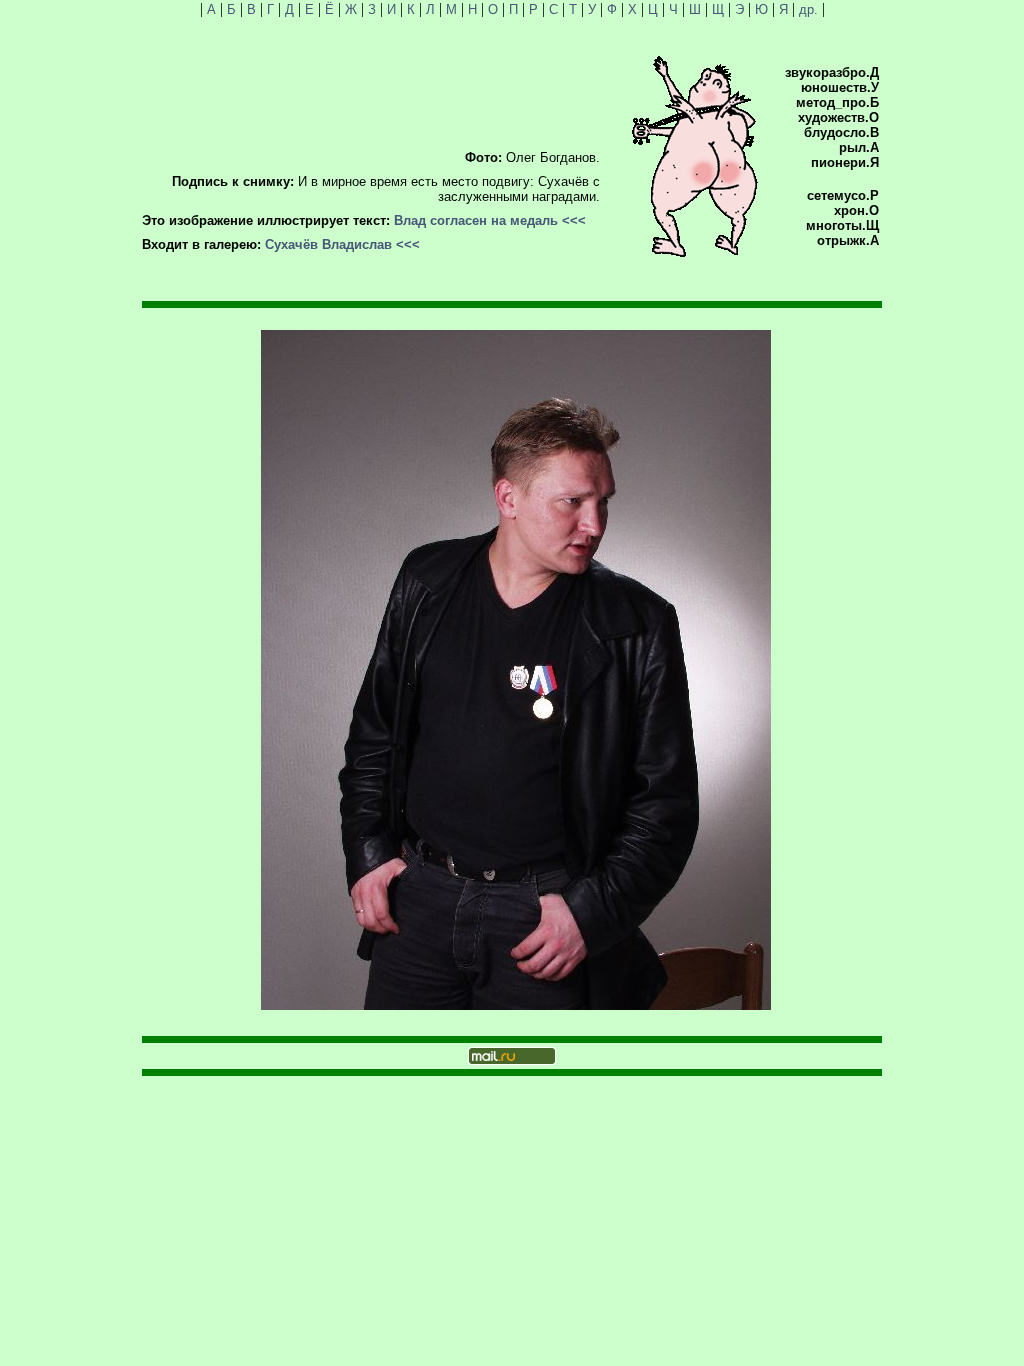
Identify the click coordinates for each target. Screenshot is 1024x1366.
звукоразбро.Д (832, 72)
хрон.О (856, 210)
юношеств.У (840, 87)
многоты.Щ (842, 225)
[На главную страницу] (695, 252)
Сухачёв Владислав (328, 244)
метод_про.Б (837, 102)
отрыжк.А (848, 240)
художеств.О (838, 117)
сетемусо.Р (843, 195)
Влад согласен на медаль (476, 220)
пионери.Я (845, 162)
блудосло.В (841, 132)
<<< (574, 220)
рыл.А (859, 147)
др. (808, 9)
